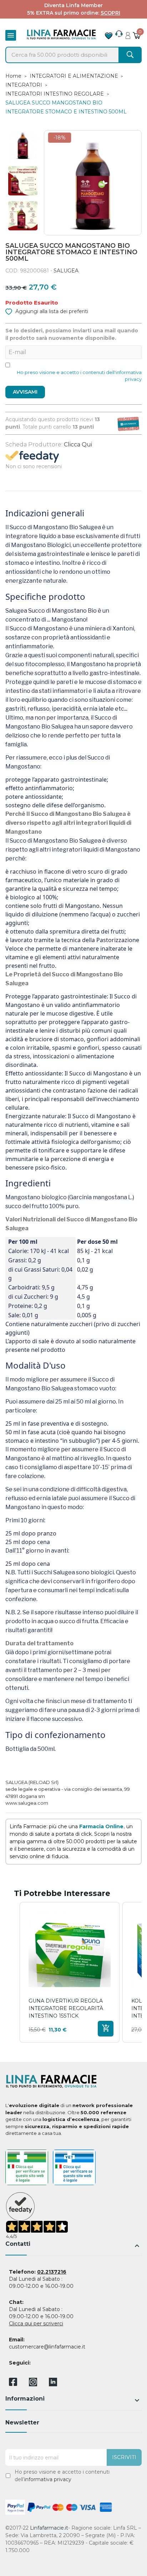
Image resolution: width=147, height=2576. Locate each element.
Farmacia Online (101, 1826)
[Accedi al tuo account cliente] (128, 34)
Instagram (33, 2384)
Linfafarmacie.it (49, 2528)
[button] (12, 1972)
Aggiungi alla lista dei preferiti (51, 311)
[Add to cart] (106, 2029)
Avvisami (25, 392)
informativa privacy (48, 2479)
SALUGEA (66, 271)
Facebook (13, 2383)
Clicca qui (78, 444)
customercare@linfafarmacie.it (47, 2347)
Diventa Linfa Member (73, 5)
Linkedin (53, 2384)
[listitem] (70, 1972)
